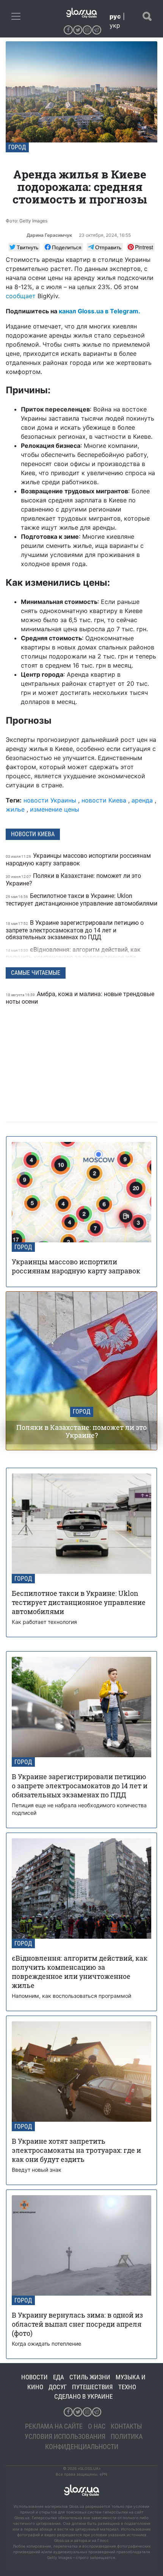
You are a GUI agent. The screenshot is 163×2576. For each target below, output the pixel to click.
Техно (127, 2387)
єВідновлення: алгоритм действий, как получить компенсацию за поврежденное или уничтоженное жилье (73, 957)
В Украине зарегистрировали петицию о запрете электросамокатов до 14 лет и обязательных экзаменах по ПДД (75, 930)
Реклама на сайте (54, 2426)
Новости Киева (33, 834)
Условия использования (65, 2436)
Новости (34, 2377)
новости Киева (104, 800)
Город (17, 147)
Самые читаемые (36, 973)
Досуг (58, 2387)
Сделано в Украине (83, 2396)
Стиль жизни (90, 2377)
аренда (142, 800)
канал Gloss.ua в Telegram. (100, 311)
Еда (59, 2377)
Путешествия (92, 2387)
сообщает (21, 296)
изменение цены (55, 809)
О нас (97, 2426)
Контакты (126, 2426)
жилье (15, 809)
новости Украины (50, 800)
